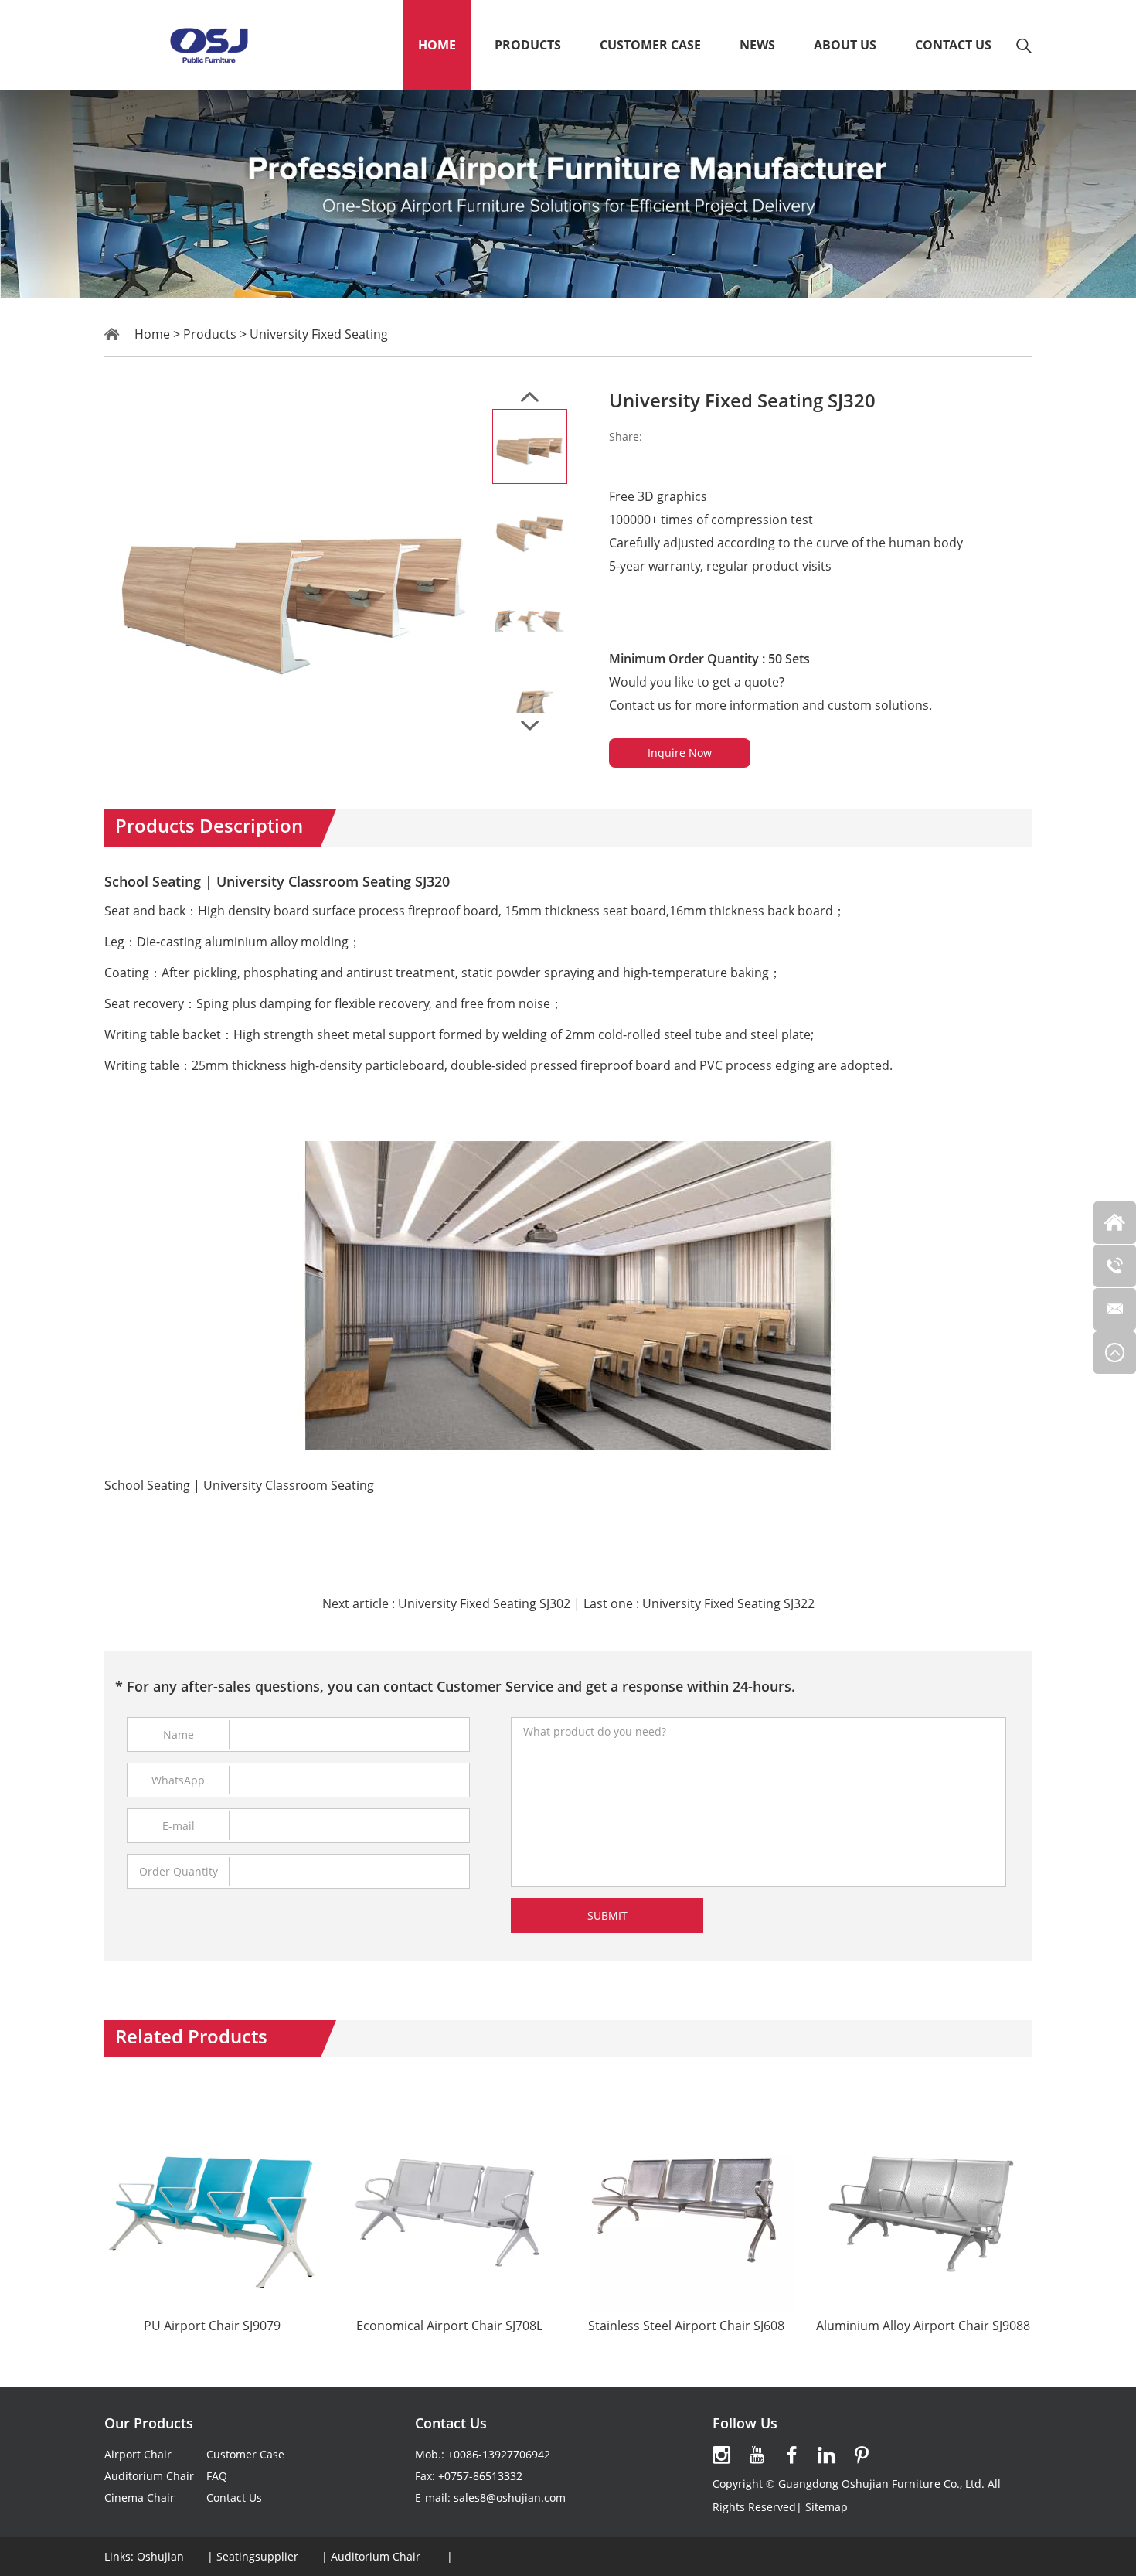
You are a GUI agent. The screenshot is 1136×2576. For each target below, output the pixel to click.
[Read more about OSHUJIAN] (722, 2455)
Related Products (191, 2036)
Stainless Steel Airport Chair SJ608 (686, 2326)
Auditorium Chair (149, 2476)
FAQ (217, 2476)
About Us (845, 45)
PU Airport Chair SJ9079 (212, 2326)
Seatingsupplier (257, 2556)
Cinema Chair (139, 2498)
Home (437, 45)
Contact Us (953, 45)
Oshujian (160, 2556)
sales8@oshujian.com (510, 2498)
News (757, 45)
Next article (446, 1603)
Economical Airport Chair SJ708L (449, 2326)
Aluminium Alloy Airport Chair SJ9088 (923, 2326)
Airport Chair (138, 2454)
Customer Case (650, 45)
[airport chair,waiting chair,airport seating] (208, 45)
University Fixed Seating (319, 334)
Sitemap (826, 2507)
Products (528, 45)
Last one (699, 1603)
